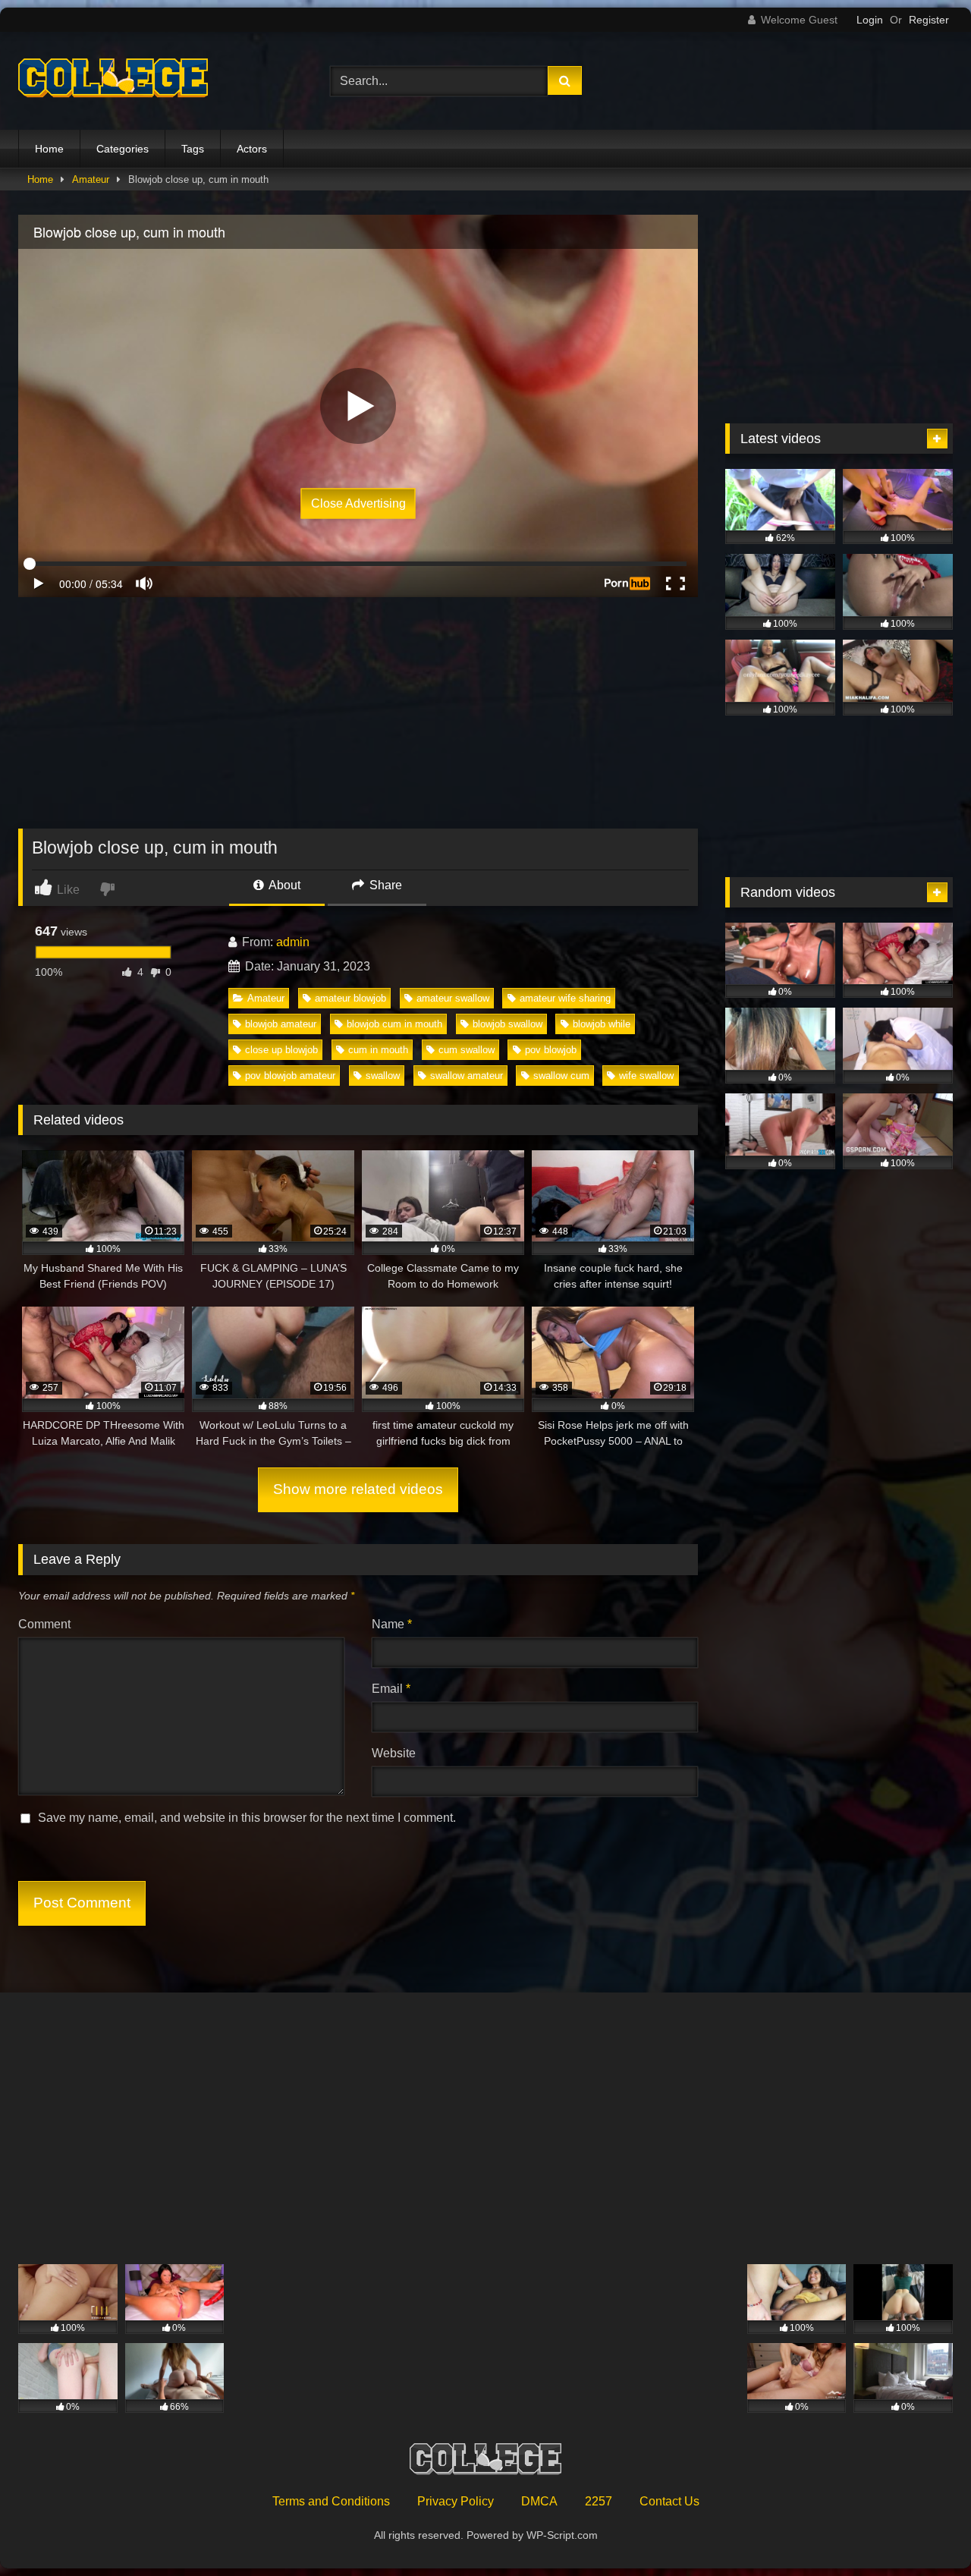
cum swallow (467, 1050)
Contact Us (669, 2501)
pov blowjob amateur (290, 1076)
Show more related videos (358, 1489)
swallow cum (561, 1076)
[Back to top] (924, 2531)
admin (293, 942)
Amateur (91, 179)
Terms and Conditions (331, 2501)
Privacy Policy (456, 2501)
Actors (252, 149)
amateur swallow (453, 998)
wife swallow (646, 1076)
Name (392, 1624)
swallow (383, 1076)
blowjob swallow (507, 1024)
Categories (123, 149)
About (283, 885)
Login (870, 20)
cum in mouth (378, 1050)
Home (49, 149)
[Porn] (113, 81)
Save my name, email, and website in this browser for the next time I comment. (247, 1818)
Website (394, 1753)
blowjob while (602, 1024)
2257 (599, 2501)
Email (391, 1689)
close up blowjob (281, 1050)
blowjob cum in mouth (394, 1024)
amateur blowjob (350, 998)
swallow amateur (467, 1076)
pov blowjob (551, 1050)
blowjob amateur (281, 1024)
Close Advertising (358, 503)
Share (384, 885)
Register (929, 20)
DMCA (539, 2501)
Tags (193, 149)
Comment (44, 1624)
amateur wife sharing (565, 998)
